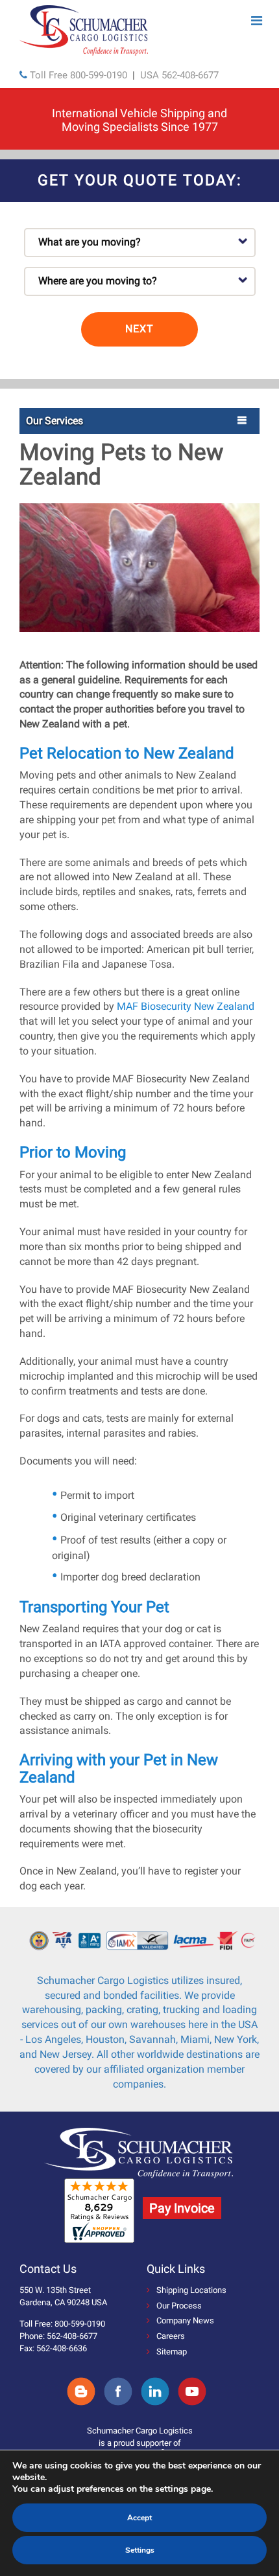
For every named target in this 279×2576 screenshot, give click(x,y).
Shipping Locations (191, 2290)
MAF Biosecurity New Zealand (184, 1006)
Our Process (179, 2306)
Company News (185, 2320)
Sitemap (172, 2352)
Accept (139, 2518)
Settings (140, 2550)
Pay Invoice (182, 2208)
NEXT (139, 329)
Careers (171, 2336)
